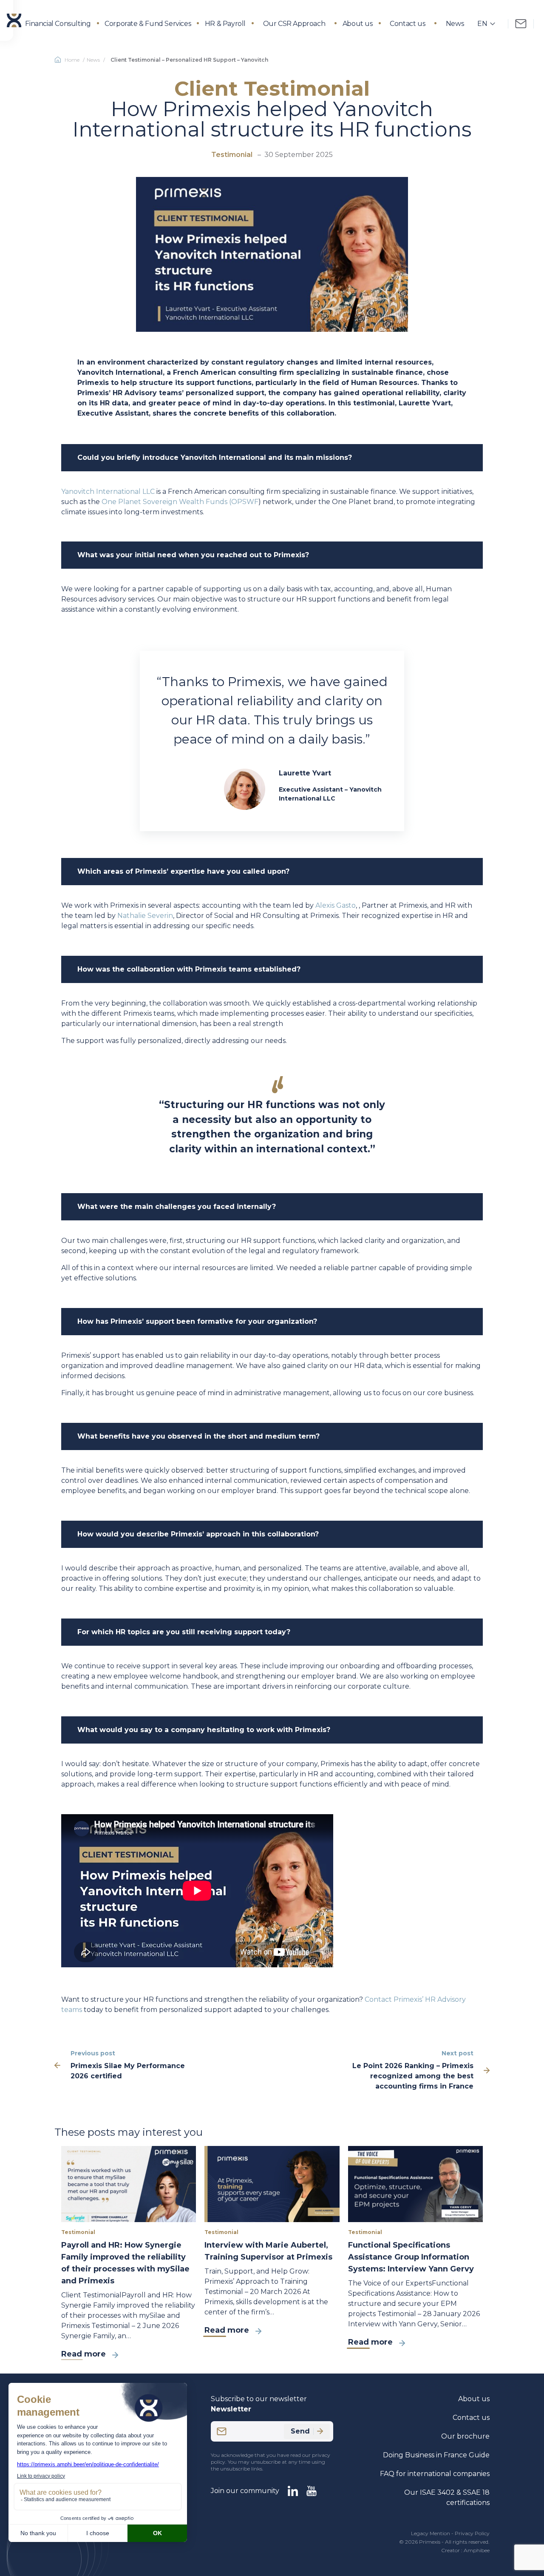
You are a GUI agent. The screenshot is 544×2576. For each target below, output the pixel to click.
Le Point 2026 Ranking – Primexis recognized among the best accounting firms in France (413, 2076)
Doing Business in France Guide (436, 2455)
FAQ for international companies (435, 2474)
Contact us (407, 24)
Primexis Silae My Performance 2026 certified (128, 2071)
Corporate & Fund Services (148, 24)
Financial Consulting (58, 24)
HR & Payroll (225, 24)
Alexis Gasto (336, 905)
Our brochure (465, 2436)
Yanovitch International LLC (108, 492)
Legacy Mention (431, 2533)
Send (300, 2431)
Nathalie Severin (145, 916)
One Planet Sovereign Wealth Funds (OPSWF (180, 502)
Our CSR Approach (294, 24)
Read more (84, 2354)
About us (358, 24)
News (455, 24)
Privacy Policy (472, 2533)
